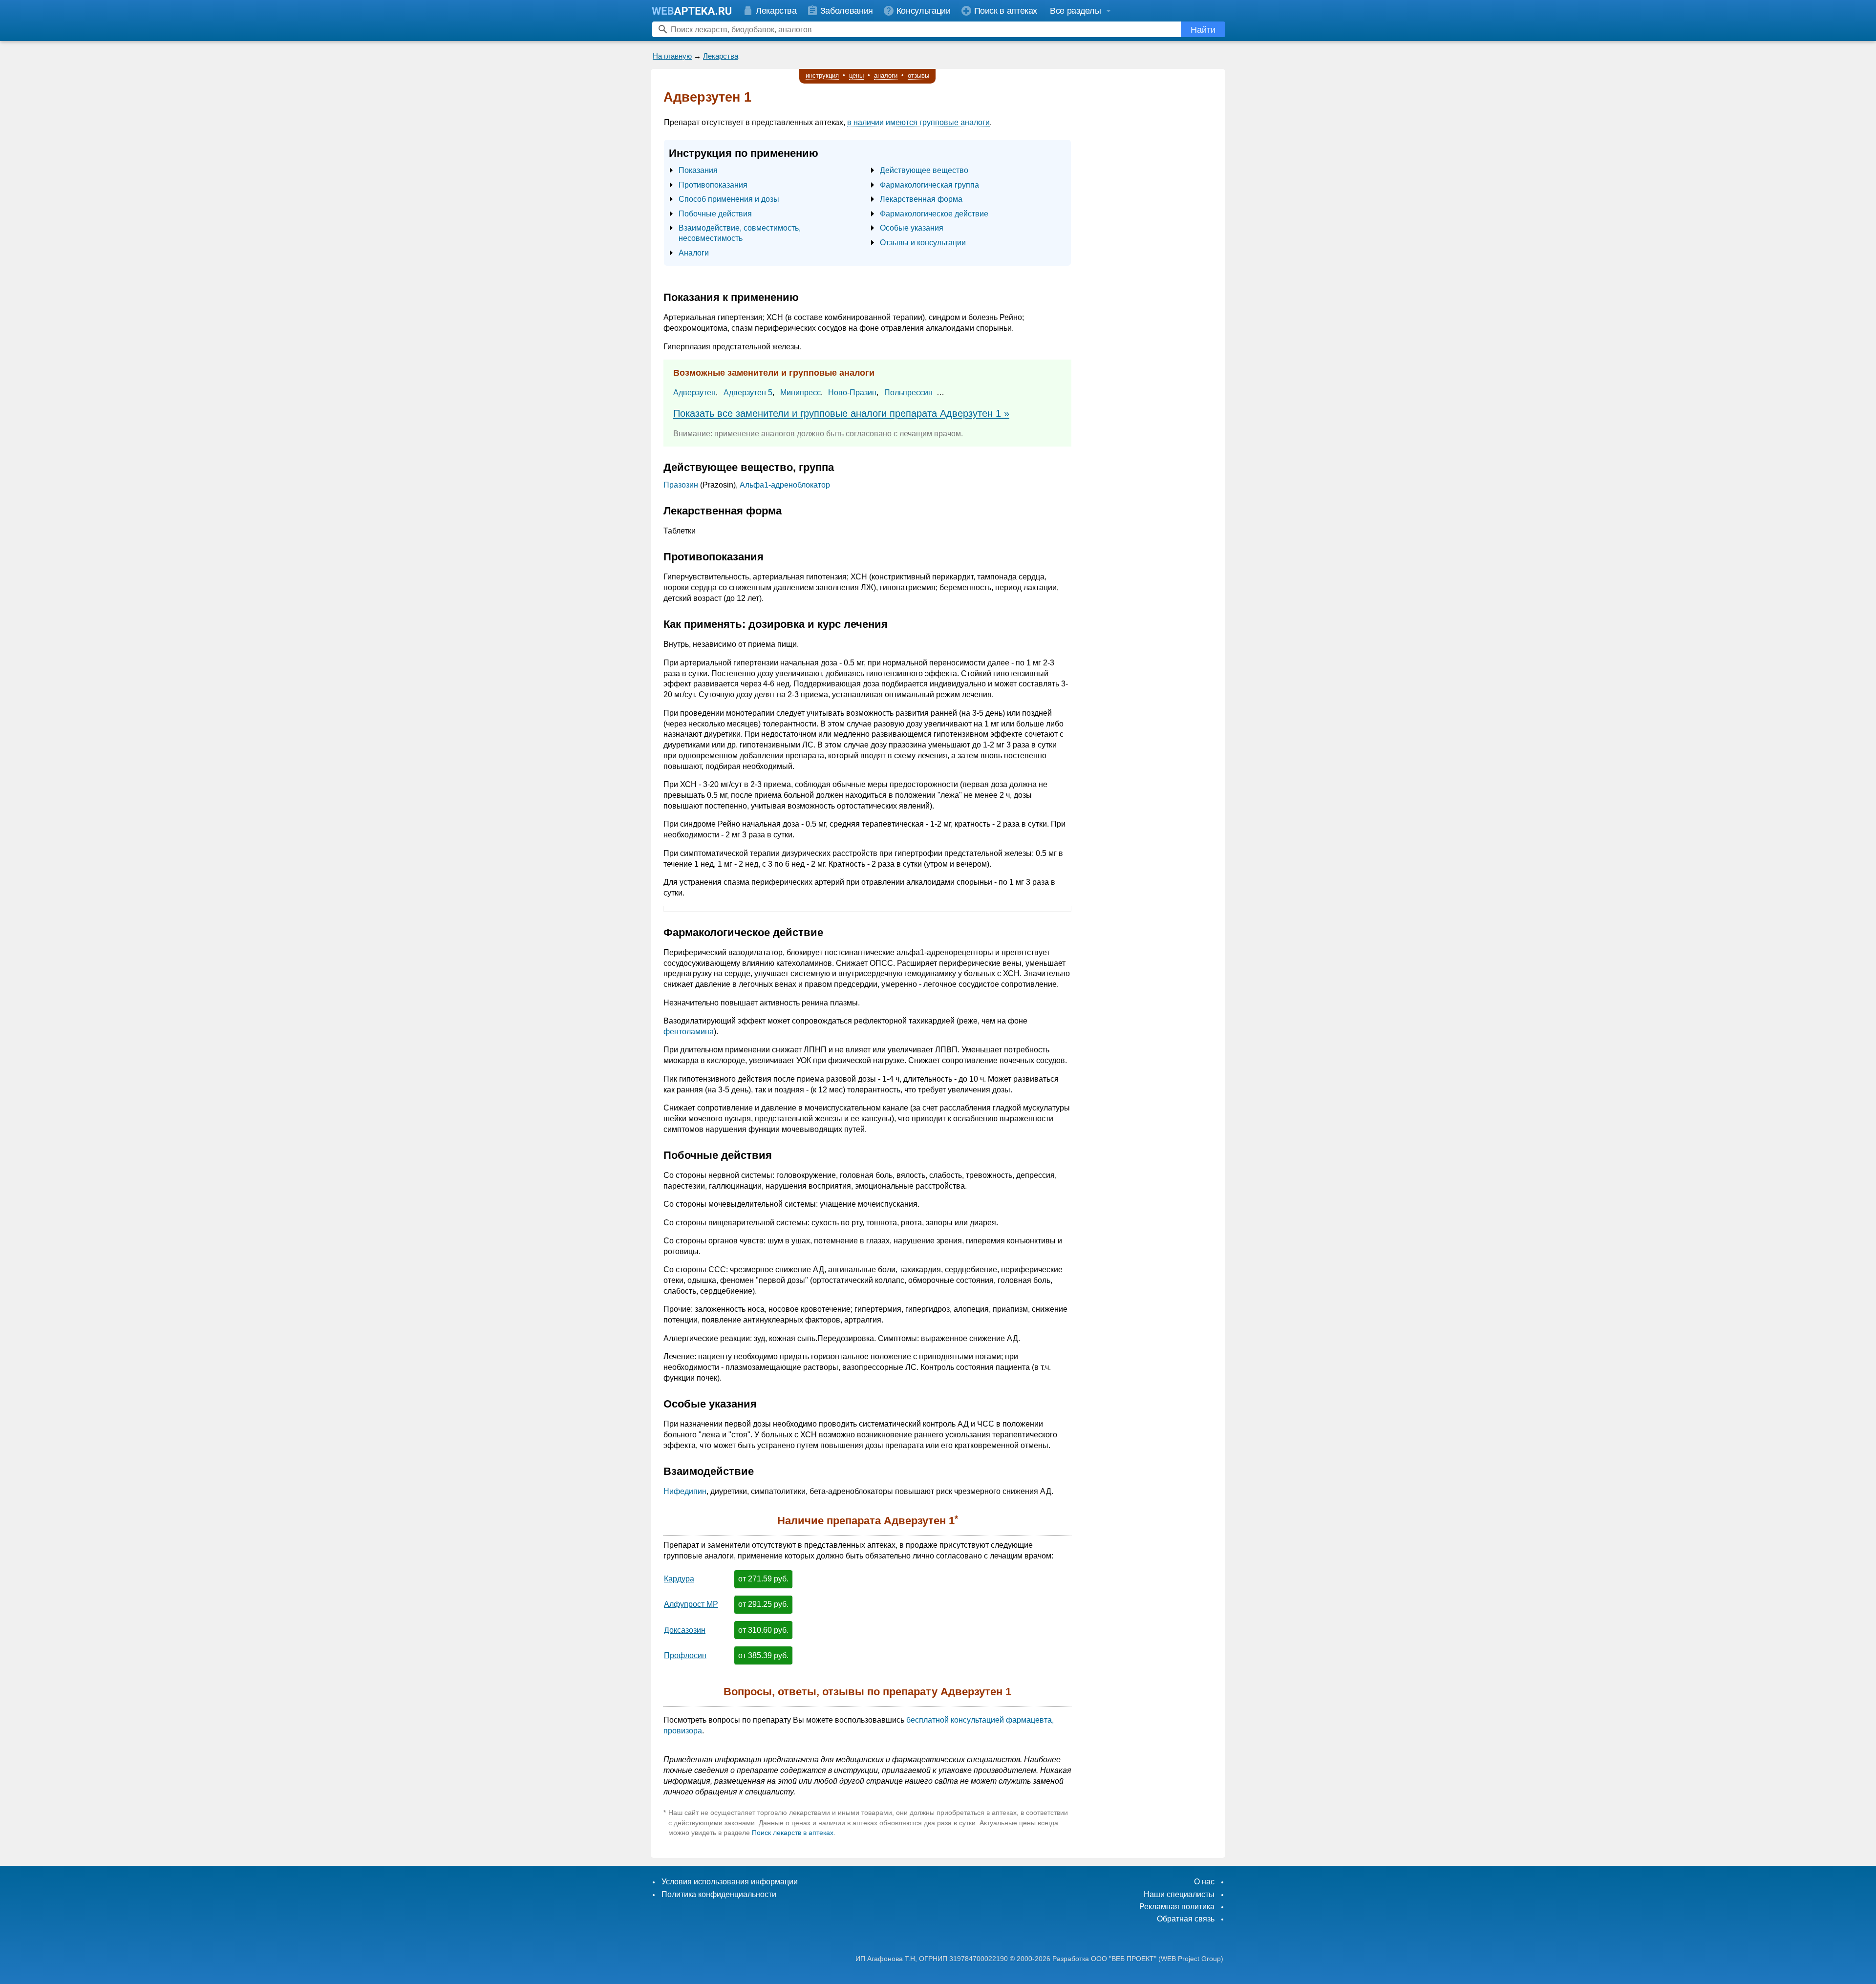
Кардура (679, 1579)
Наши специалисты (1179, 1894)
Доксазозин (685, 1630)
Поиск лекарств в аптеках (793, 1833)
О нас (1204, 1882)
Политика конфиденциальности (719, 1894)
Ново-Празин (852, 393)
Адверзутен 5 (748, 393)
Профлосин (685, 1655)
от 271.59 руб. (763, 1579)
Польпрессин (908, 393)
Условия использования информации (730, 1882)
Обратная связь (1186, 1919)
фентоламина (689, 1032)
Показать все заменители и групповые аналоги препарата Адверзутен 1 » (841, 413)
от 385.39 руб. (763, 1655)
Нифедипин (685, 1491)
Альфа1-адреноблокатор (785, 485)
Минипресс (800, 393)
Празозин (681, 485)
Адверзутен (694, 393)
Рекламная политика (1177, 1907)
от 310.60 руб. (763, 1630)
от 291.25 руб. (763, 1604)
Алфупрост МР (691, 1604)
